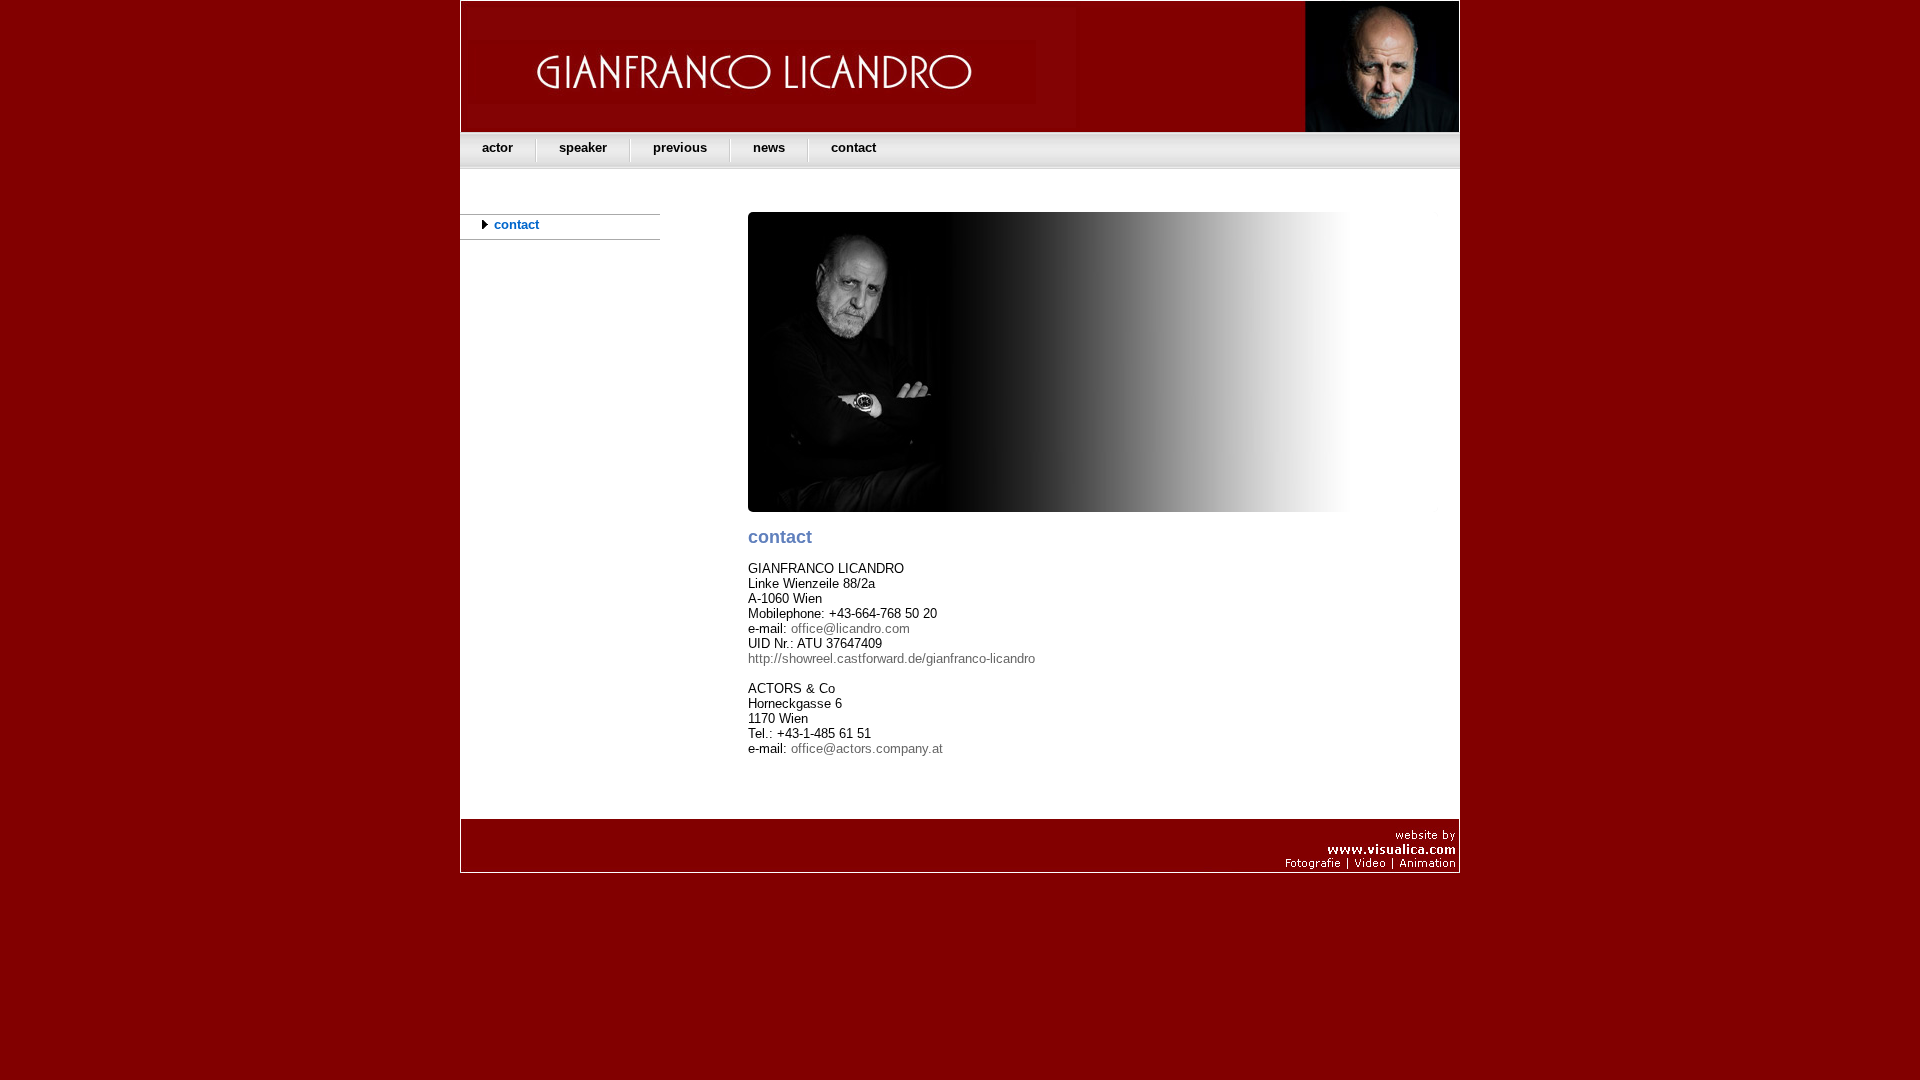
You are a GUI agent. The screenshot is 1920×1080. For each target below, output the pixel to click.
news (769, 147)
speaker (583, 147)
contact (853, 147)
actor (497, 147)
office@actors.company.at (867, 748)
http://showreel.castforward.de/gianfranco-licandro (891, 658)
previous (680, 147)
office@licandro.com (850, 628)
